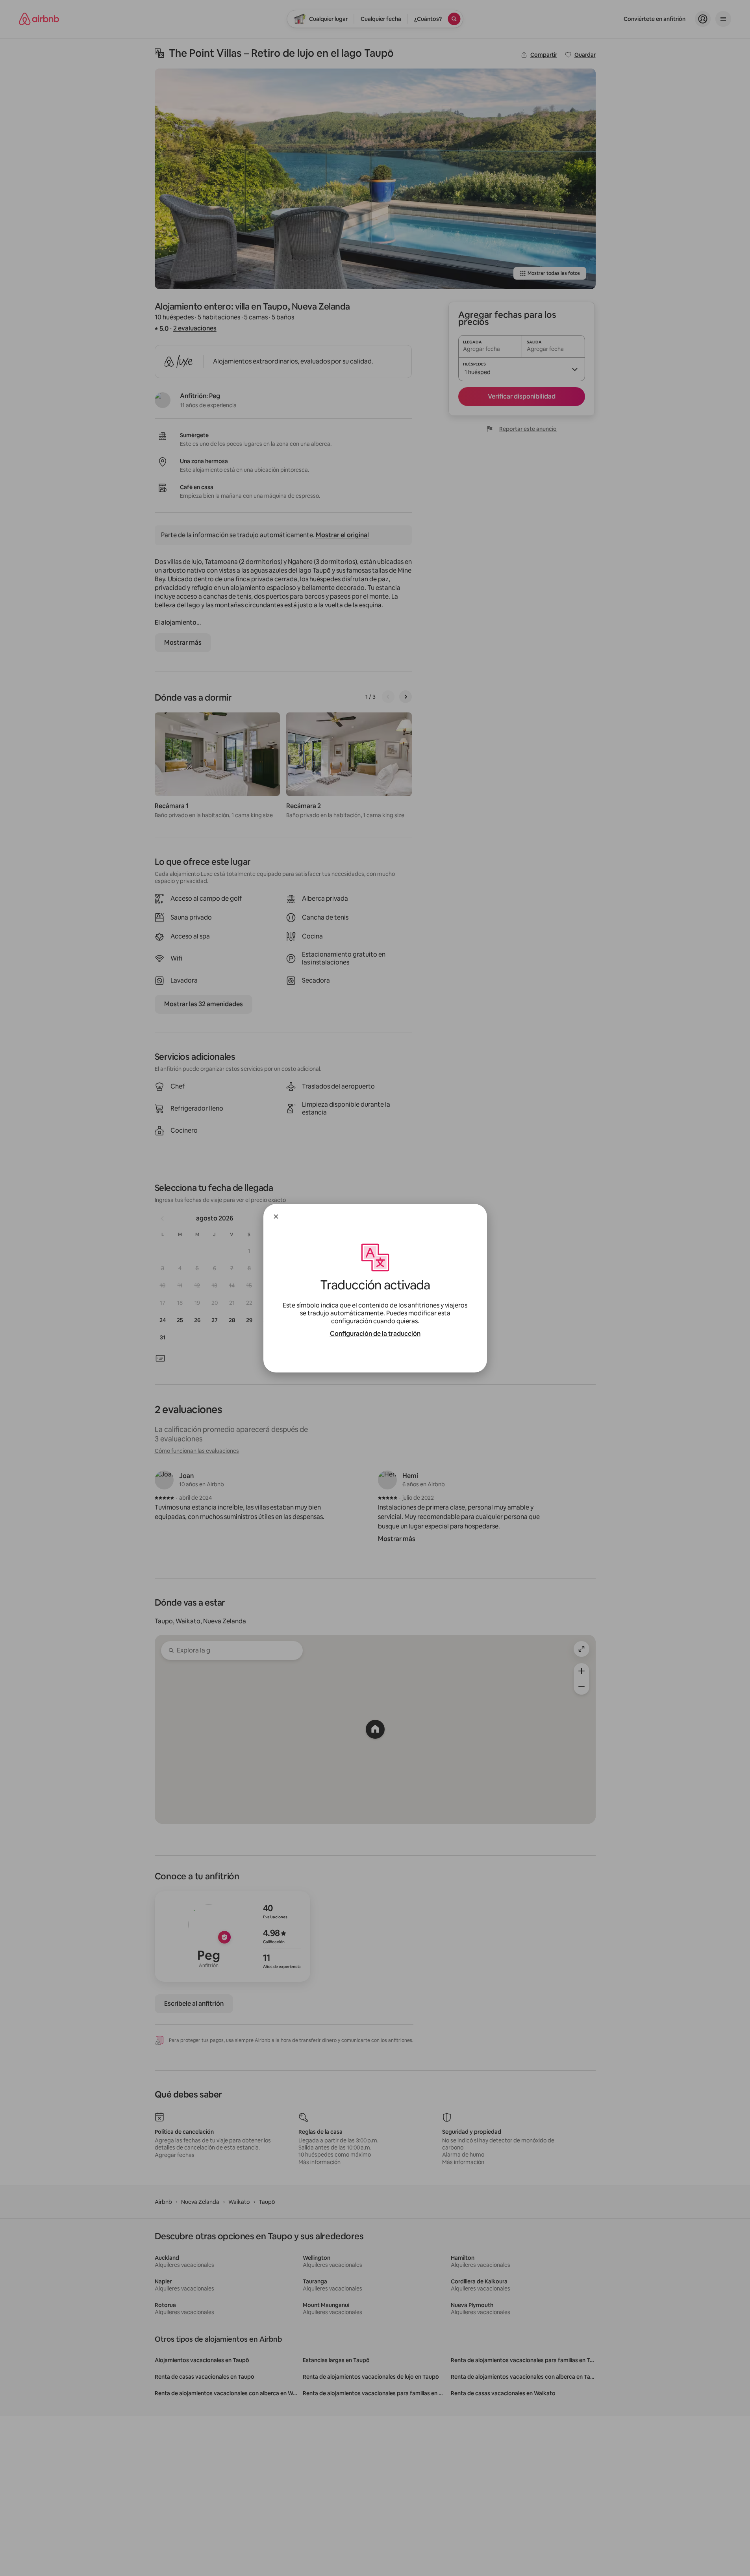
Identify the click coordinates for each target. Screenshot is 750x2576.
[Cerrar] (276, 1217)
